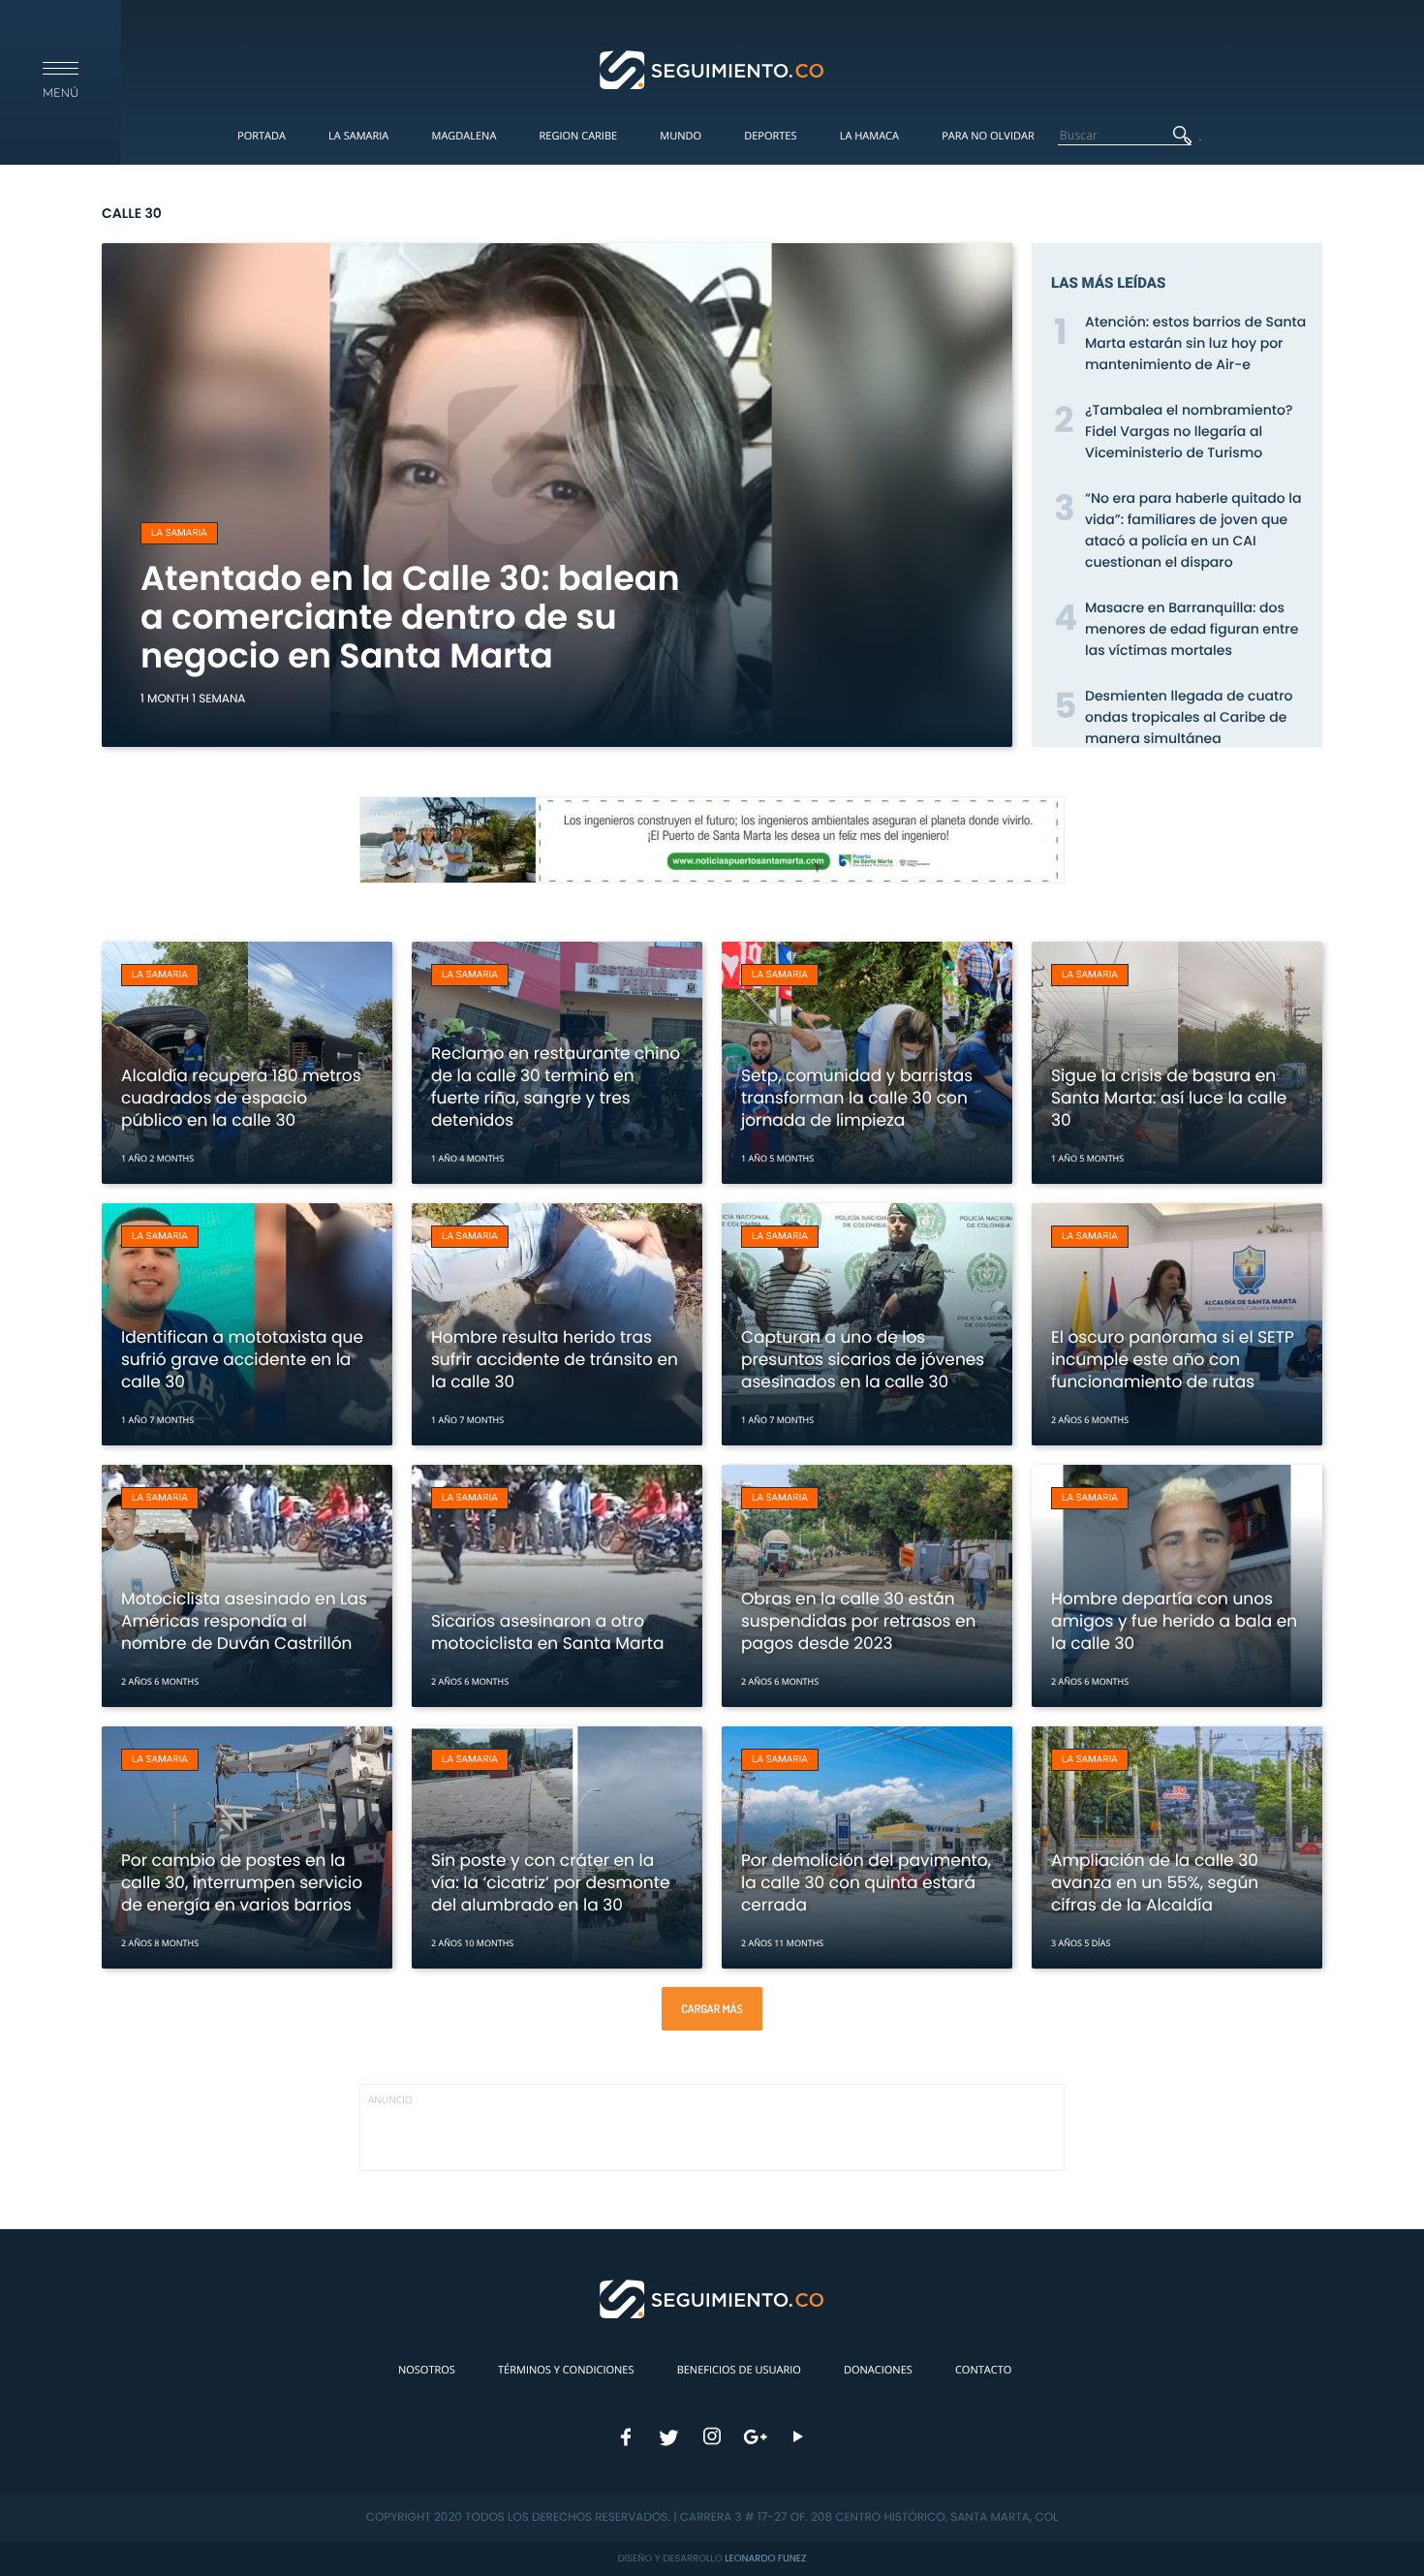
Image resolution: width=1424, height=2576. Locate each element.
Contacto (983, 2370)
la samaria (179, 533)
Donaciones (878, 2370)
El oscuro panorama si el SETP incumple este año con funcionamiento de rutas (1173, 1359)
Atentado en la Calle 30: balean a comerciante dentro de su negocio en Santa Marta (410, 618)
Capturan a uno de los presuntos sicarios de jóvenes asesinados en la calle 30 (863, 1359)
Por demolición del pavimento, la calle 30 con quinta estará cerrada (866, 1882)
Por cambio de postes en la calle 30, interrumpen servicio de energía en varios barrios (242, 1882)
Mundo (681, 136)
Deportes (770, 136)
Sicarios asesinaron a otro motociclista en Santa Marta (547, 1632)
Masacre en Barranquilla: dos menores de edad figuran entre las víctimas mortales (1192, 629)
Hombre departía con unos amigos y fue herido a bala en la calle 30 (1174, 1621)
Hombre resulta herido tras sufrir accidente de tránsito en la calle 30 (555, 1359)
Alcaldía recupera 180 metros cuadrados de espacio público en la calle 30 (241, 1098)
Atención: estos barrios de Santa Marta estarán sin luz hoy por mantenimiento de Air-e (1195, 343)
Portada (262, 136)
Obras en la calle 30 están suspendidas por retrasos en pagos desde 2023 (858, 1621)
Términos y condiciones (566, 2370)
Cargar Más (712, 2009)
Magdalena (464, 136)
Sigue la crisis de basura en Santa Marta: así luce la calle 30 (1169, 1098)
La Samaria (358, 136)
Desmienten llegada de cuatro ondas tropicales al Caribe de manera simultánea (1189, 717)
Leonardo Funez (765, 2558)
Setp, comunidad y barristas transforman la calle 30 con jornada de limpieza (857, 1098)
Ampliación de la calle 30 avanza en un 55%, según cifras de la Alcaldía (1155, 1882)
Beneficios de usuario (739, 2370)
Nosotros (427, 2370)
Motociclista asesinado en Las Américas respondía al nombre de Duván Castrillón (244, 1621)
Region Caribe (579, 136)
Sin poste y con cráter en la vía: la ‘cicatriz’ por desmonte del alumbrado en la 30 (550, 1882)
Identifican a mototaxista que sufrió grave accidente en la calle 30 (242, 1359)
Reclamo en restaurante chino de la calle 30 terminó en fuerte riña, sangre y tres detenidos (556, 1086)
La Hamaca (869, 136)
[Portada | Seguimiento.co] (712, 69)
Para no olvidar (988, 136)
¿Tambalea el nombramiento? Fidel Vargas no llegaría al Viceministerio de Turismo (1189, 431)
